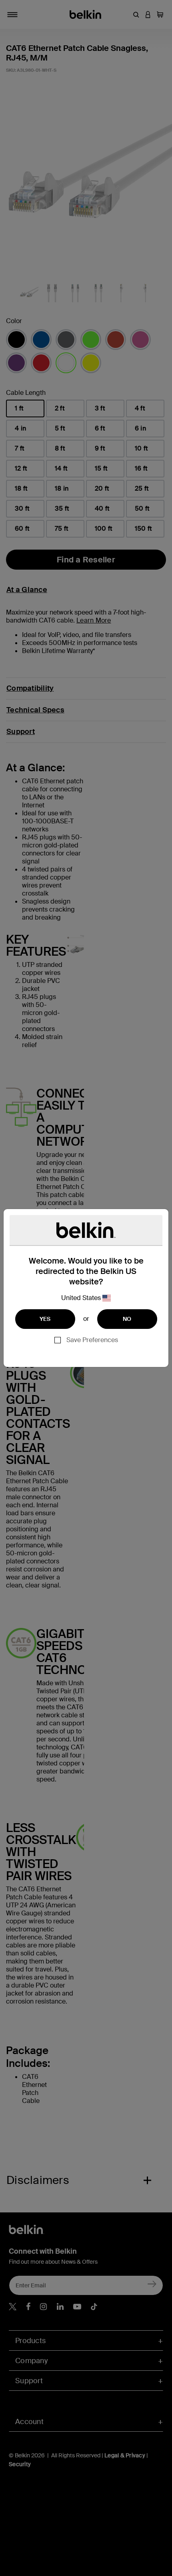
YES (45, 1319)
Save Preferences (92, 1340)
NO (127, 1319)
